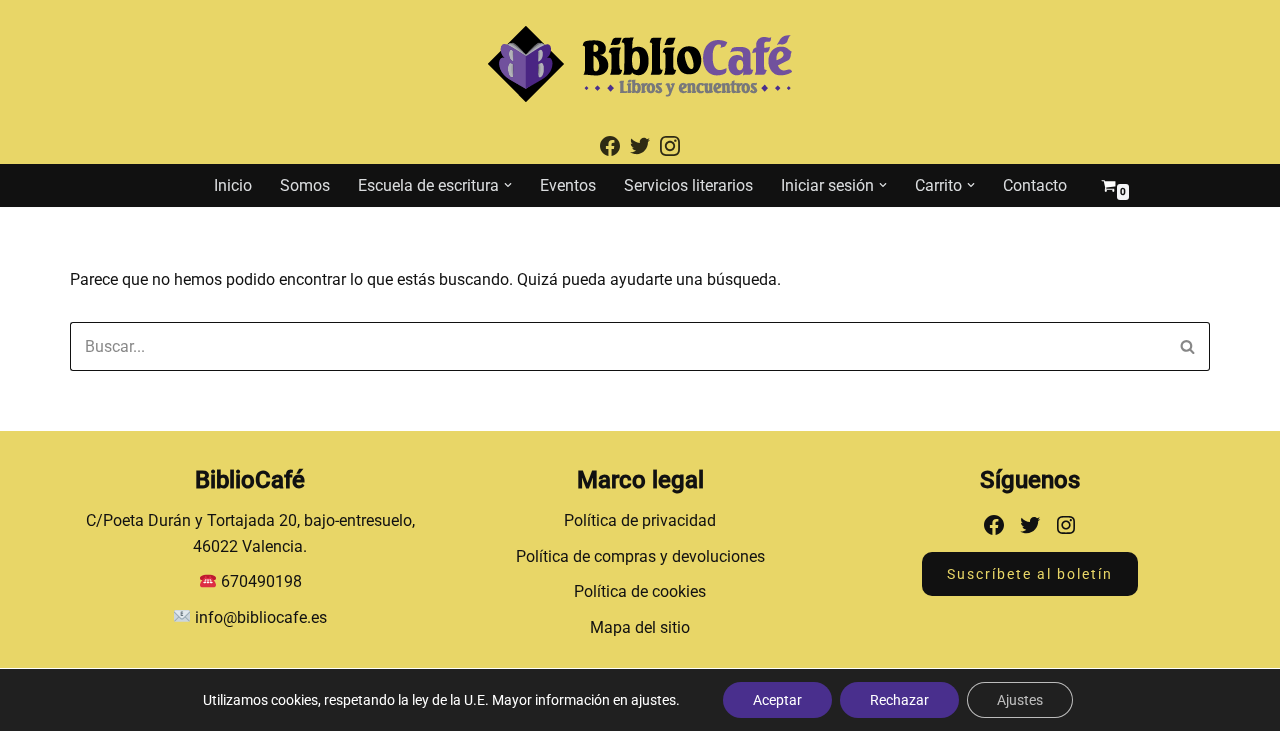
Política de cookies (640, 591)
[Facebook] (994, 525)
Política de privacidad (640, 520)
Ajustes (1020, 700)
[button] (508, 185)
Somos (305, 185)
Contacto (1035, 185)
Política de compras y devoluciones (640, 556)
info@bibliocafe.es (259, 617)
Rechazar (899, 700)
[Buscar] (1187, 346)
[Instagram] (1066, 525)
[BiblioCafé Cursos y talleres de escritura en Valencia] (640, 64)
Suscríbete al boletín (1030, 574)
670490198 (261, 581)
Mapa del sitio (640, 627)
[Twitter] (1030, 525)
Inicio (233, 185)
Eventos (568, 185)
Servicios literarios (688, 185)
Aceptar (777, 700)
